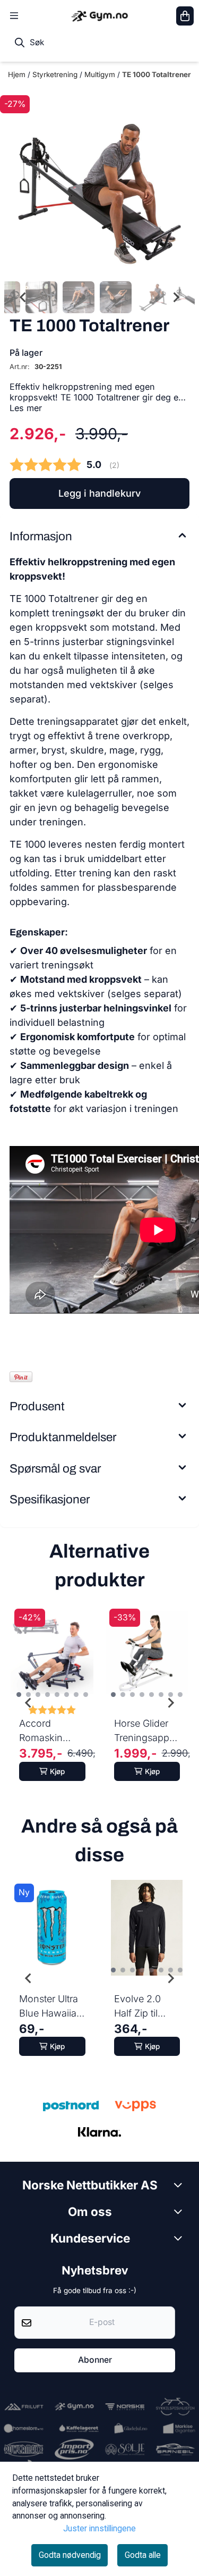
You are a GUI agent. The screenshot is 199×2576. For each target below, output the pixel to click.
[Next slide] (176, 297)
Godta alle (143, 2555)
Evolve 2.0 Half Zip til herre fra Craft (145, 2007)
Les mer (26, 408)
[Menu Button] (14, 16)
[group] (52, 1703)
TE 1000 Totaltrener (157, 74)
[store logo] (99, 16)
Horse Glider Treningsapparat (147, 1730)
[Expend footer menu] (180, 2238)
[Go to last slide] (23, 297)
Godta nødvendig (70, 2555)
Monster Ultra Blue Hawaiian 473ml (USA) (51, 2007)
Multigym (101, 74)
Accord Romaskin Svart (41, 1731)
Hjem (18, 74)
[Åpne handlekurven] (185, 16)
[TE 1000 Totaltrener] (99, 181)
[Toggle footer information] (180, 2185)
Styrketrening (56, 74)
